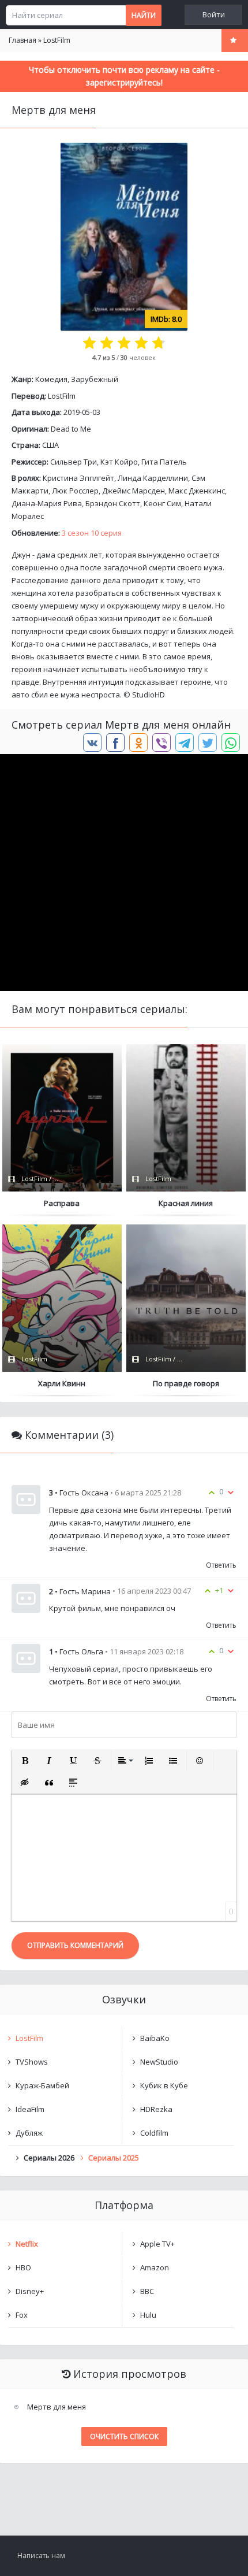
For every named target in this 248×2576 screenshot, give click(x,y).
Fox (22, 2315)
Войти (214, 15)
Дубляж (29, 2133)
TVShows (32, 2062)
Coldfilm (154, 2133)
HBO (23, 2267)
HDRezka (156, 2109)
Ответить (221, 1565)
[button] (25, 1761)
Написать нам (41, 2555)
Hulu (148, 2315)
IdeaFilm (30, 2109)
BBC (147, 2291)
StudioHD (149, 695)
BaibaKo (155, 2038)
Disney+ (30, 2291)
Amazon (155, 2267)
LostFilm (62, 396)
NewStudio (159, 2062)
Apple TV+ (157, 2244)
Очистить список (124, 2436)
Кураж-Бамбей (42, 2085)
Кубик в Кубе (164, 2085)
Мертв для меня (57, 2407)
